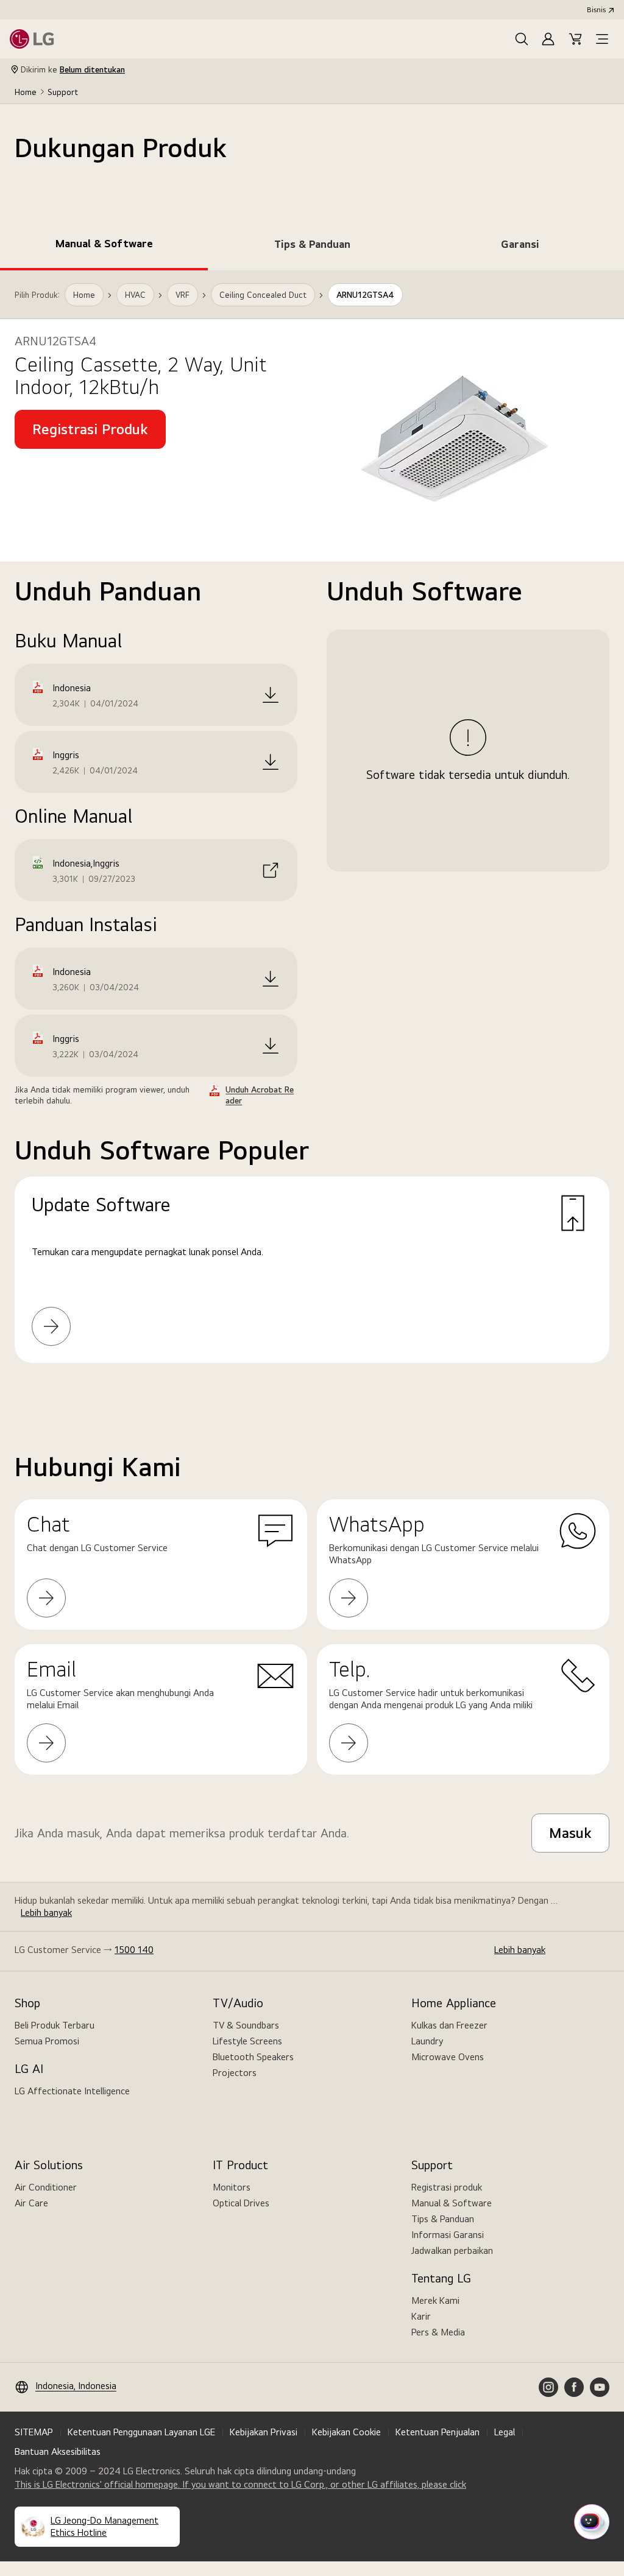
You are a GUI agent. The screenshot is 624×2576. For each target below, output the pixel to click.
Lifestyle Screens (247, 2041)
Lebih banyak (46, 1913)
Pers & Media (438, 2332)
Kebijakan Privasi (264, 2432)
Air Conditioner (46, 2187)
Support (63, 92)
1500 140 (134, 1950)
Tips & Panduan (443, 2219)
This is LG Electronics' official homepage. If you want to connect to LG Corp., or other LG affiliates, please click (240, 2485)
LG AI (29, 2069)
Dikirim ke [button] (73, 69)
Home (26, 92)
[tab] (104, 246)
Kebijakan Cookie (346, 2432)
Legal (505, 2432)
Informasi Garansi (448, 2235)
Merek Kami (435, 2300)
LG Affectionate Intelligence (72, 2091)
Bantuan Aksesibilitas (58, 2451)
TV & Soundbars (246, 2025)
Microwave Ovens (448, 2057)
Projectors (235, 2073)
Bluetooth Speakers (253, 2057)
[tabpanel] (312, 832)
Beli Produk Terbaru (55, 2025)
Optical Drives (241, 2203)
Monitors (232, 2187)
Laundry (427, 2041)
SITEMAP (34, 2432)
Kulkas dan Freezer (449, 2025)
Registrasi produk (447, 2187)
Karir (421, 2316)
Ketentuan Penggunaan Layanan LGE (141, 2432)
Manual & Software (452, 2203)
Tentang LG (441, 2278)
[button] (522, 39)
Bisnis (596, 10)
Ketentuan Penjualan (438, 2432)
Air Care (31, 2203)
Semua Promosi (47, 2041)
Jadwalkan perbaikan (452, 2250)
